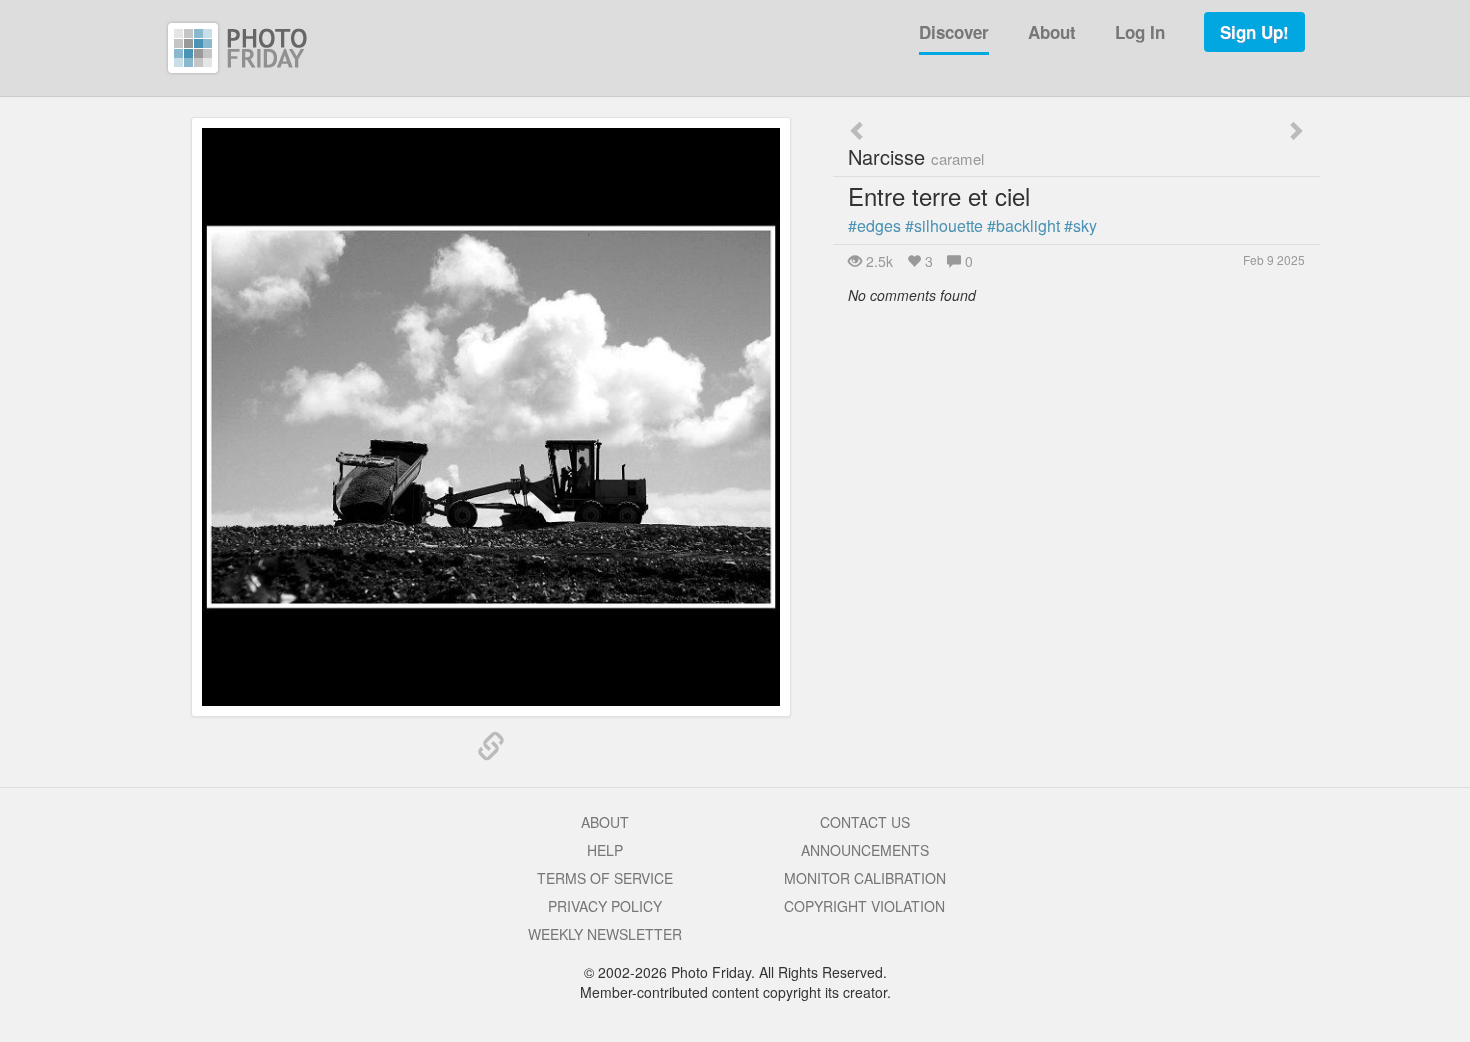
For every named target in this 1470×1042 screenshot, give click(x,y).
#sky (1080, 225)
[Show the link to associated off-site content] (491, 747)
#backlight (1023, 225)
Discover (954, 32)
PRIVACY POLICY (605, 906)
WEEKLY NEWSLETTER (605, 934)
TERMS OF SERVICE (605, 878)
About (1052, 32)
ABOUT (605, 822)
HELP (605, 850)
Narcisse (916, 156)
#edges (874, 225)
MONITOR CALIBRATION (865, 878)
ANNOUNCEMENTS (865, 850)
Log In (1140, 32)
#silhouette (944, 225)
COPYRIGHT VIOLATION (864, 906)
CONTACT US (865, 822)
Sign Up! (1254, 32)
